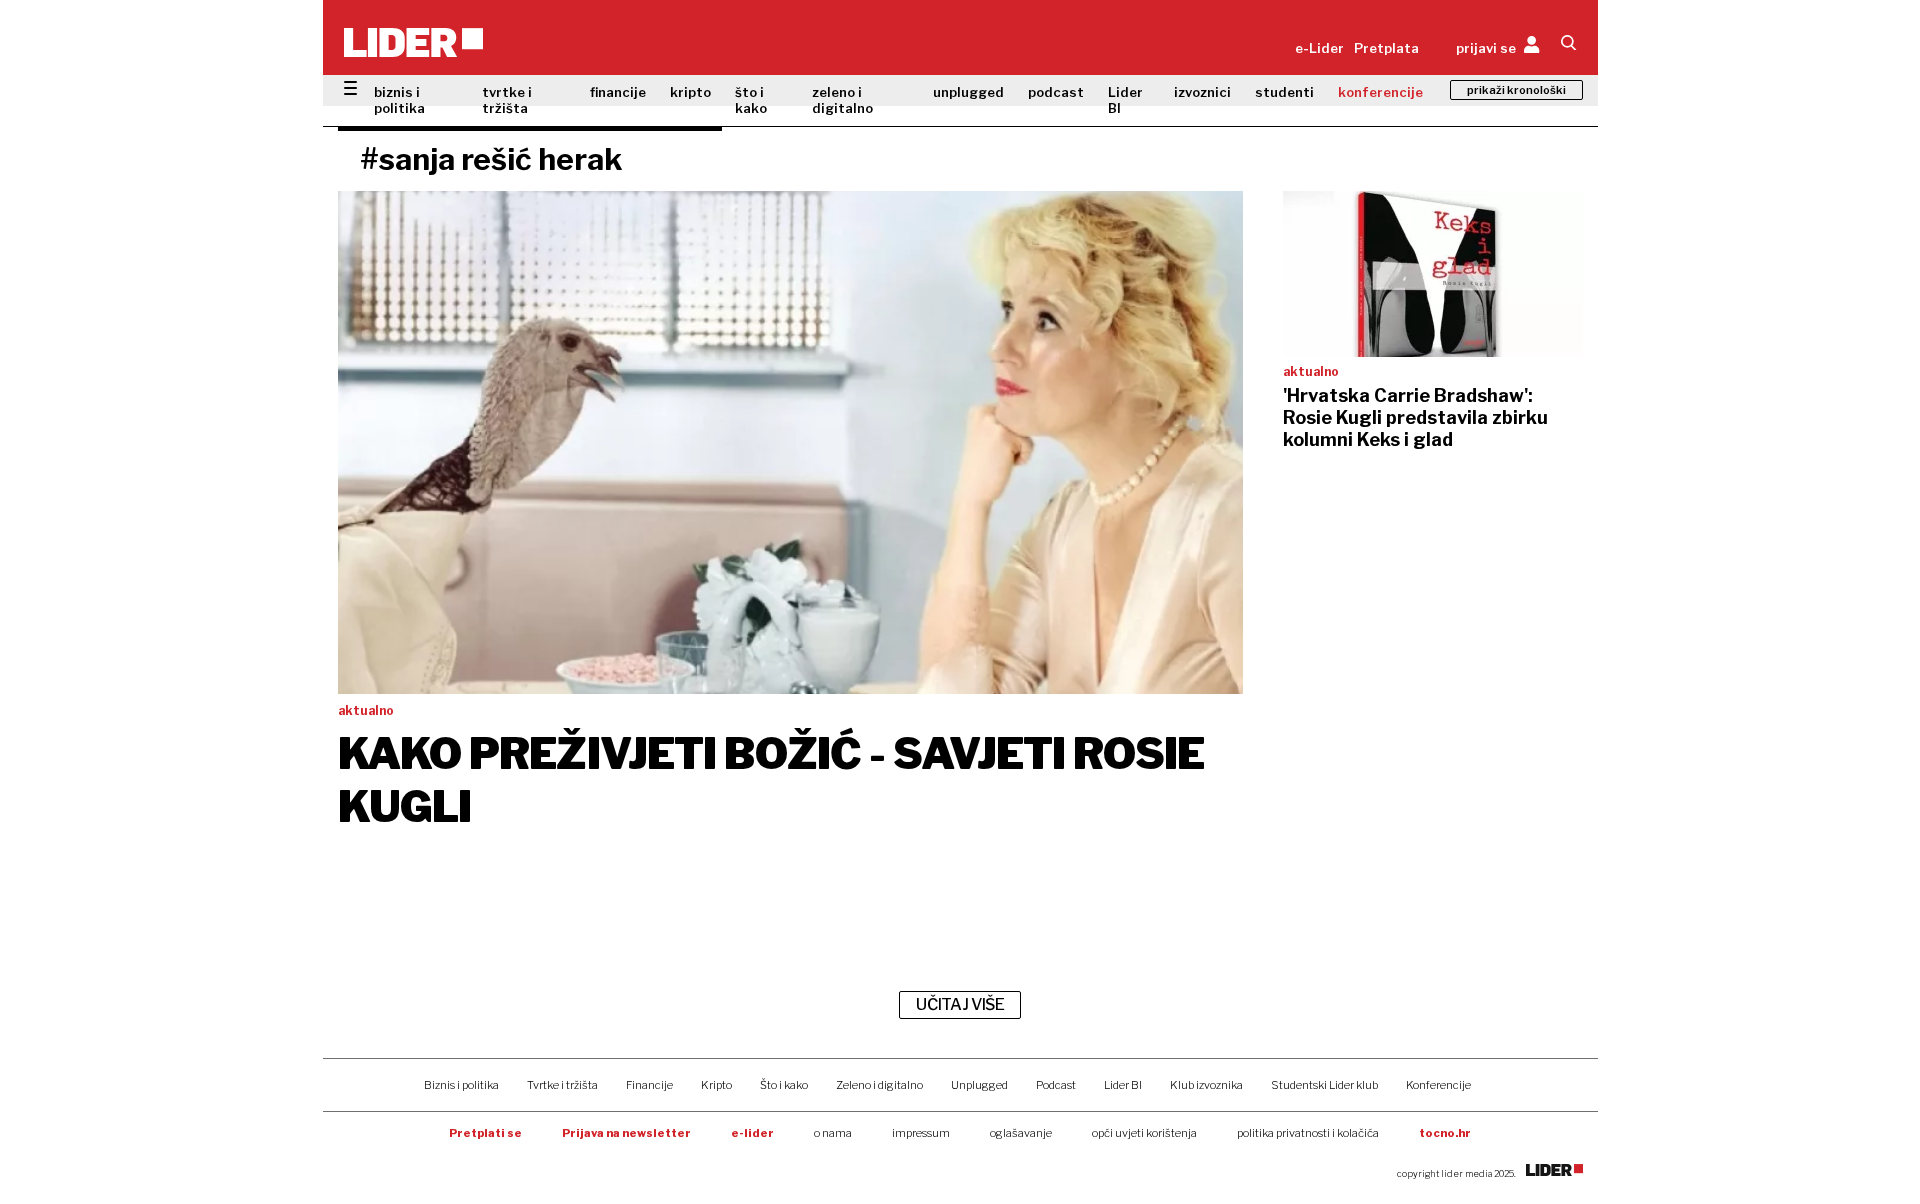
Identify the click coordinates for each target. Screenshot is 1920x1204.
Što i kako (784, 1085)
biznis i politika (399, 100)
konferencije (1380, 92)
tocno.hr (1445, 1133)
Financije (649, 1085)
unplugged (968, 92)
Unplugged (979, 1085)
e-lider (752, 1133)
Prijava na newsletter (626, 1133)
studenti (1284, 92)
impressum (921, 1133)
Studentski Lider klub (1324, 1085)
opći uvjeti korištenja (1144, 1133)
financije (618, 92)
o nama (833, 1133)
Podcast (1056, 1085)
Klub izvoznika (1206, 1085)
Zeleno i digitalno (879, 1085)
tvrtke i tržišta (507, 100)
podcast (1056, 92)
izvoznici (1202, 92)
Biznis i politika (461, 1085)
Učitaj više (960, 1004)
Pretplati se (485, 1133)
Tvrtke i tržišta (562, 1085)
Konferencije (1438, 1085)
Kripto (716, 1085)
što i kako (751, 100)
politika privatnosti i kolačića (1308, 1133)
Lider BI (1125, 100)
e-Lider (1319, 48)
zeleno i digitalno (842, 100)
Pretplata (1386, 48)
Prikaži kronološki (1516, 90)
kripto (690, 92)
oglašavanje (1021, 1133)
